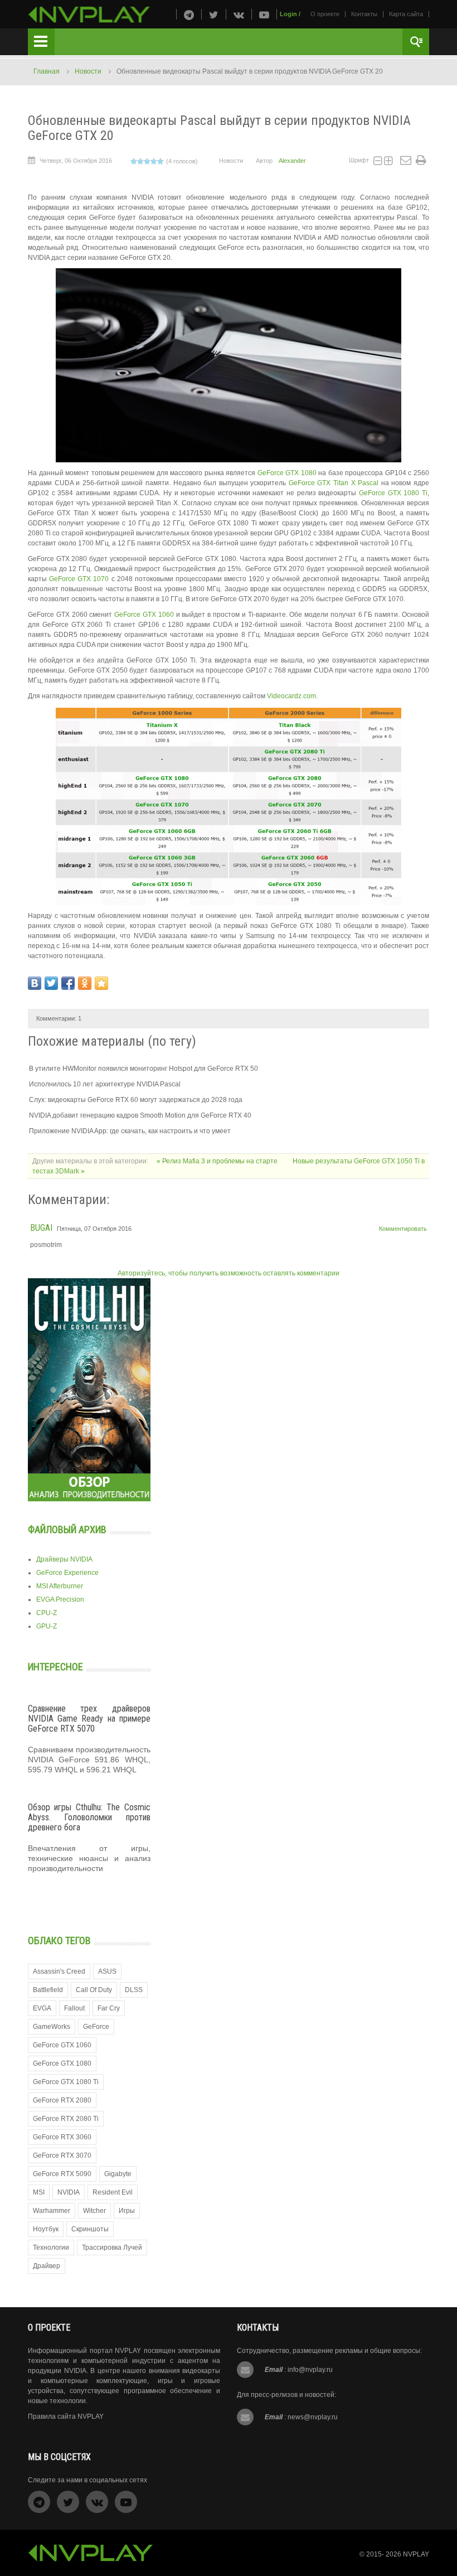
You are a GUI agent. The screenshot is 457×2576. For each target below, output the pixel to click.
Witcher (94, 2211)
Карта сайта (406, 14)
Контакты (364, 14)
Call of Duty (94, 1990)
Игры (127, 2211)
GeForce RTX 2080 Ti (66, 2119)
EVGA (42, 2008)
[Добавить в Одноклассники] (85, 983)
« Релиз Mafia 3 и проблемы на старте (218, 1161)
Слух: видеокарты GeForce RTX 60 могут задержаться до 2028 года (136, 1100)
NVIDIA (69, 2192)
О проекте (325, 14)
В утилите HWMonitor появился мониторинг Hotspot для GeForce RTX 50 (144, 1069)
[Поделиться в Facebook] (68, 983)
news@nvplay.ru (313, 2417)
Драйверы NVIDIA (64, 1559)
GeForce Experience (67, 1573)
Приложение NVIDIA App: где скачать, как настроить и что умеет (130, 1131)
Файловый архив (67, 1529)
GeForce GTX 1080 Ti (393, 493)
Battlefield (48, 1990)
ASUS (107, 1971)
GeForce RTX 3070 (62, 2155)
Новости (88, 71)
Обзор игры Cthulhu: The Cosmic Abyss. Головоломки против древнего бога (89, 1817)
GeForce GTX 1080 (287, 473)
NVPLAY (416, 2554)
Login (288, 14)
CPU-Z (47, 1613)
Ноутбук (46, 2229)
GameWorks (52, 2027)
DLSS (134, 1990)
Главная (47, 71)
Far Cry (109, 2008)
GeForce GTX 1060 (144, 615)
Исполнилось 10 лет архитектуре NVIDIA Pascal (105, 1084)
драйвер (47, 2266)
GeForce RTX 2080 (62, 2100)
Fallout (74, 2008)
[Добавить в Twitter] (51, 983)
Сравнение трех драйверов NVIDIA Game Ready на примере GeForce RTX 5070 (89, 1718)
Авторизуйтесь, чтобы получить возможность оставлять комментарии (229, 1273)
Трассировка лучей (112, 2248)
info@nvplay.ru (310, 2370)
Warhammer (52, 2211)
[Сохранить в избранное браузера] (101, 983)
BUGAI (41, 1228)
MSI (39, 2192)
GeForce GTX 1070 (79, 579)
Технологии (51, 2248)
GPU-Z (47, 1626)
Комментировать (403, 1229)
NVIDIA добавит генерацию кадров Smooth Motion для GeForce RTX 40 (140, 1115)
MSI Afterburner (60, 1586)
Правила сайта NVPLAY (66, 2416)
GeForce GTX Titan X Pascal (334, 483)
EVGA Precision (60, 1599)
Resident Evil (113, 2192)
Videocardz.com (291, 696)
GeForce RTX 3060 (62, 2137)
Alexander (292, 161)
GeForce (96, 2027)
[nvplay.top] (89, 15)
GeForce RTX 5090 (62, 2174)
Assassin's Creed (59, 1971)
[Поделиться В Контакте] (35, 983)
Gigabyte (118, 2174)
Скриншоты (90, 2229)
